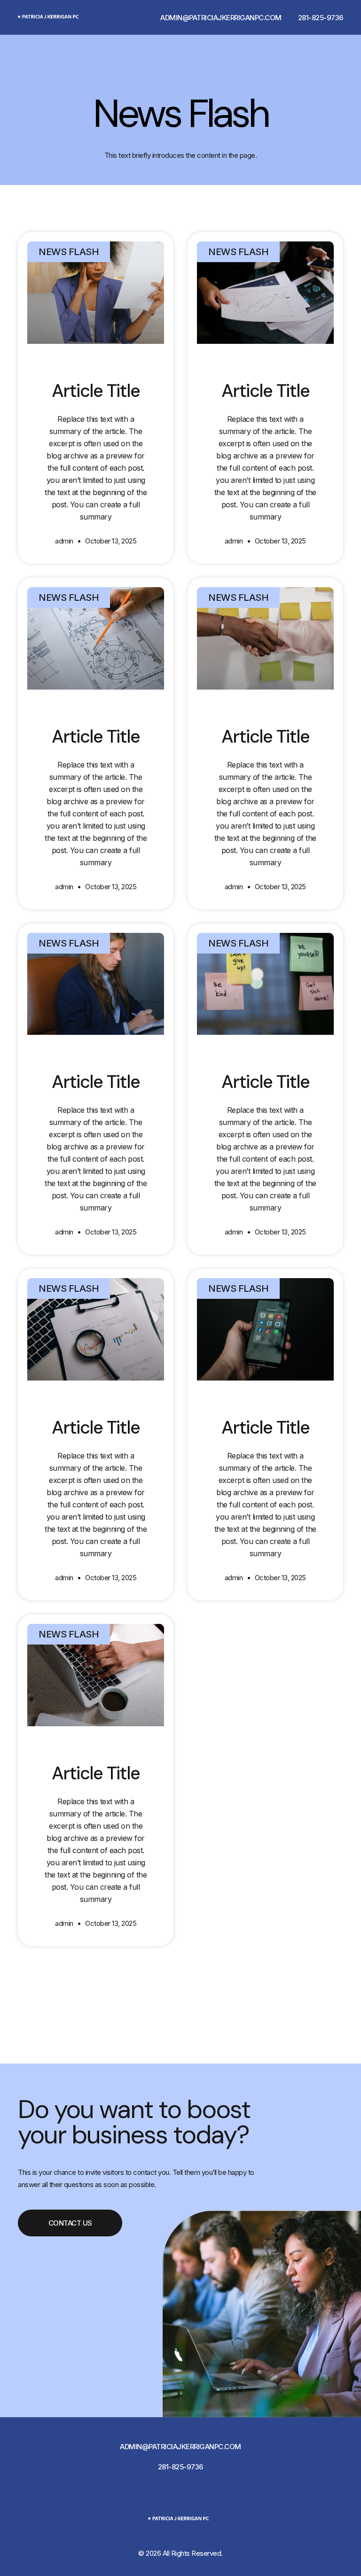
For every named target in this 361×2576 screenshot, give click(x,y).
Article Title (96, 391)
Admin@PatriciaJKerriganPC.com (221, 18)
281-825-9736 (321, 18)
